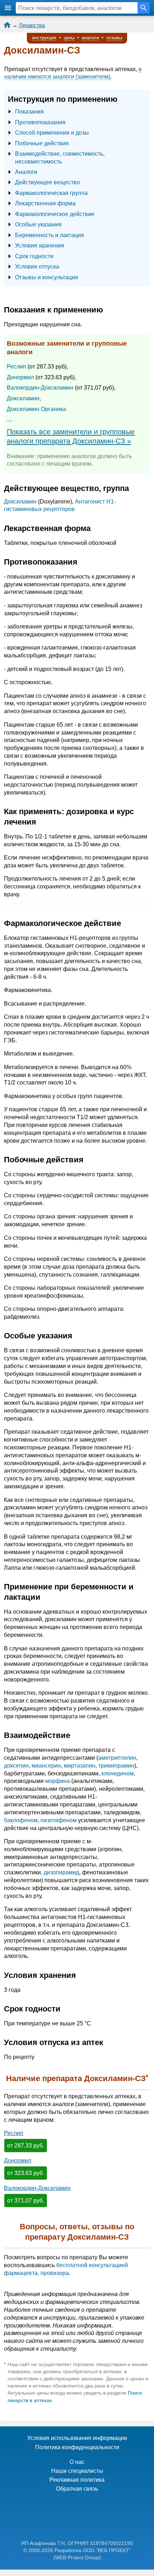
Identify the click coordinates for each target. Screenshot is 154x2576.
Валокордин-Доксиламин (40, 388)
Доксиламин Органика (36, 409)
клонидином (117, 1773)
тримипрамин (116, 1766)
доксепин (16, 1766)
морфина (57, 1781)
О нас (77, 2462)
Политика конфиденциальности (77, 2447)
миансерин (46, 1766)
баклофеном (21, 1820)
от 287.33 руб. (26, 2146)
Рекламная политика (77, 2480)
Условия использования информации (77, 2438)
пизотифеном (59, 1820)
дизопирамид (61, 1872)
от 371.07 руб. (26, 2201)
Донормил (20, 377)
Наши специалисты (77, 2471)
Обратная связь (77, 2489)
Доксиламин (23, 398)
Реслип (16, 367)
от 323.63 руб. (26, 2173)
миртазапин (80, 1766)
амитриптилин (117, 1758)
